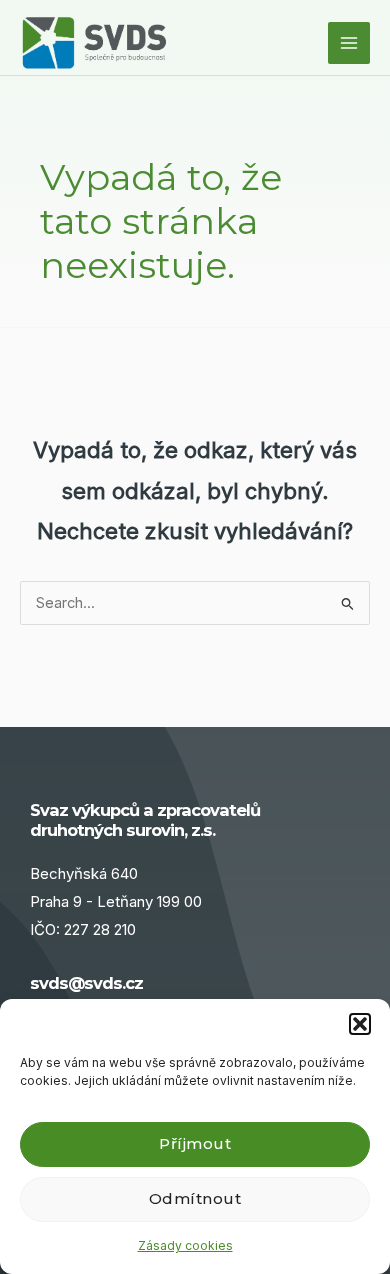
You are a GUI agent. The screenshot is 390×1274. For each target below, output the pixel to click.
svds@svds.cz (86, 983)
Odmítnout (195, 1198)
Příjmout (195, 1143)
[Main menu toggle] (349, 43)
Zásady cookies (185, 1245)
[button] (360, 1024)
